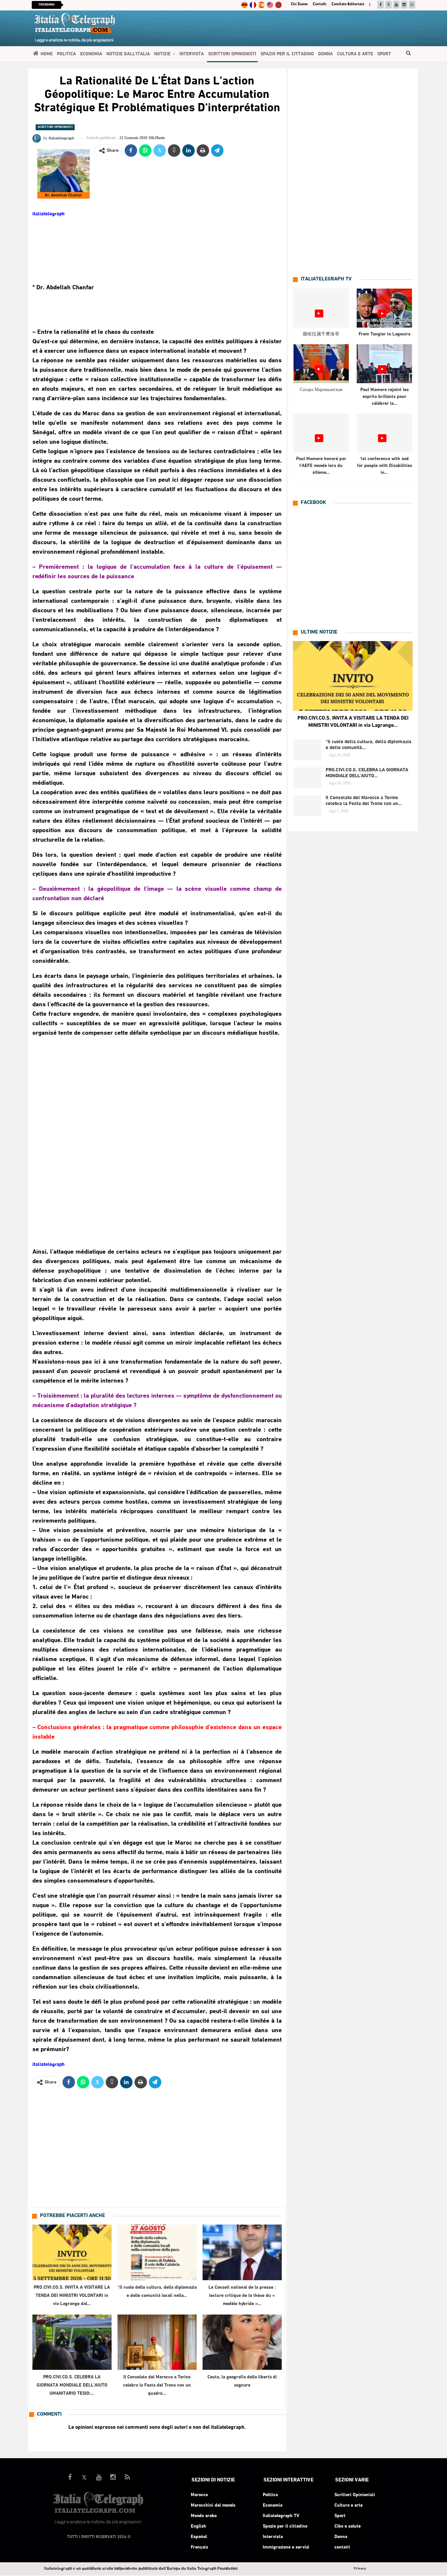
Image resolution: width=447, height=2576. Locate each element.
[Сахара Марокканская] (321, 364)
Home (47, 54)
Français (199, 2547)
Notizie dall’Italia (128, 54)
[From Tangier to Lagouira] (384, 308)
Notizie (162, 54)
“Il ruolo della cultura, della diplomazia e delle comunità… (368, 745)
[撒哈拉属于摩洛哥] (321, 308)
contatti (320, 4)
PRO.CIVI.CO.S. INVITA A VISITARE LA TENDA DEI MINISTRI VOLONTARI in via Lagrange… (353, 722)
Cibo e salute (348, 2526)
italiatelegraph (48, 214)
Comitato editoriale (348, 4)
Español (199, 2537)
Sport (384, 54)
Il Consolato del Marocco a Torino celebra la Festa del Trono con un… (364, 801)
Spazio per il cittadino (287, 54)
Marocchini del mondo (213, 2505)
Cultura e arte (355, 54)
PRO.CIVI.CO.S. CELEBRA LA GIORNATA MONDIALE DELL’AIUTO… (367, 773)
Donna (325, 54)
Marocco (199, 2495)
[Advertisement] (157, 1142)
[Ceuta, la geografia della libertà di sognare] (242, 2342)
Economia (91, 54)
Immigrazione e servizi (286, 2547)
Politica (66, 54)
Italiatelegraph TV (281, 2516)
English (198, 2526)
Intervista (192, 54)
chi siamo (299, 4)
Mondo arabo (204, 2516)
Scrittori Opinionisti (232, 54)
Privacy (360, 2569)
